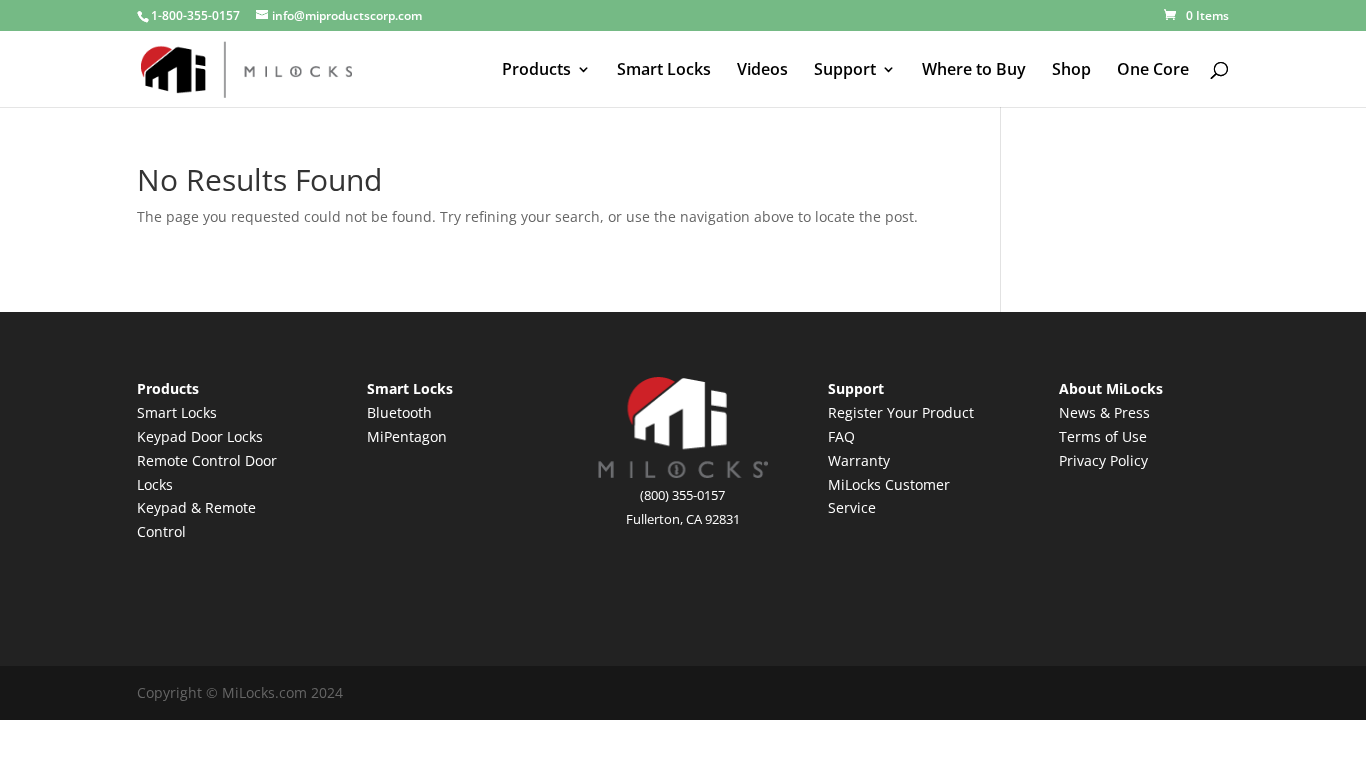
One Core (1153, 71)
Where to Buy (974, 71)
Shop (1071, 71)
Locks (245, 436)
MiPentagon (407, 436)
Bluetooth (399, 412)
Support (845, 71)
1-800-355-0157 (195, 15)
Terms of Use (1103, 436)
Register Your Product (901, 412)
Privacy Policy (1103, 460)
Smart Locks (664, 71)
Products (536, 71)
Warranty (859, 460)
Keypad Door (182, 436)
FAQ (841, 436)
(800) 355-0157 (682, 495)
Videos (762, 71)
